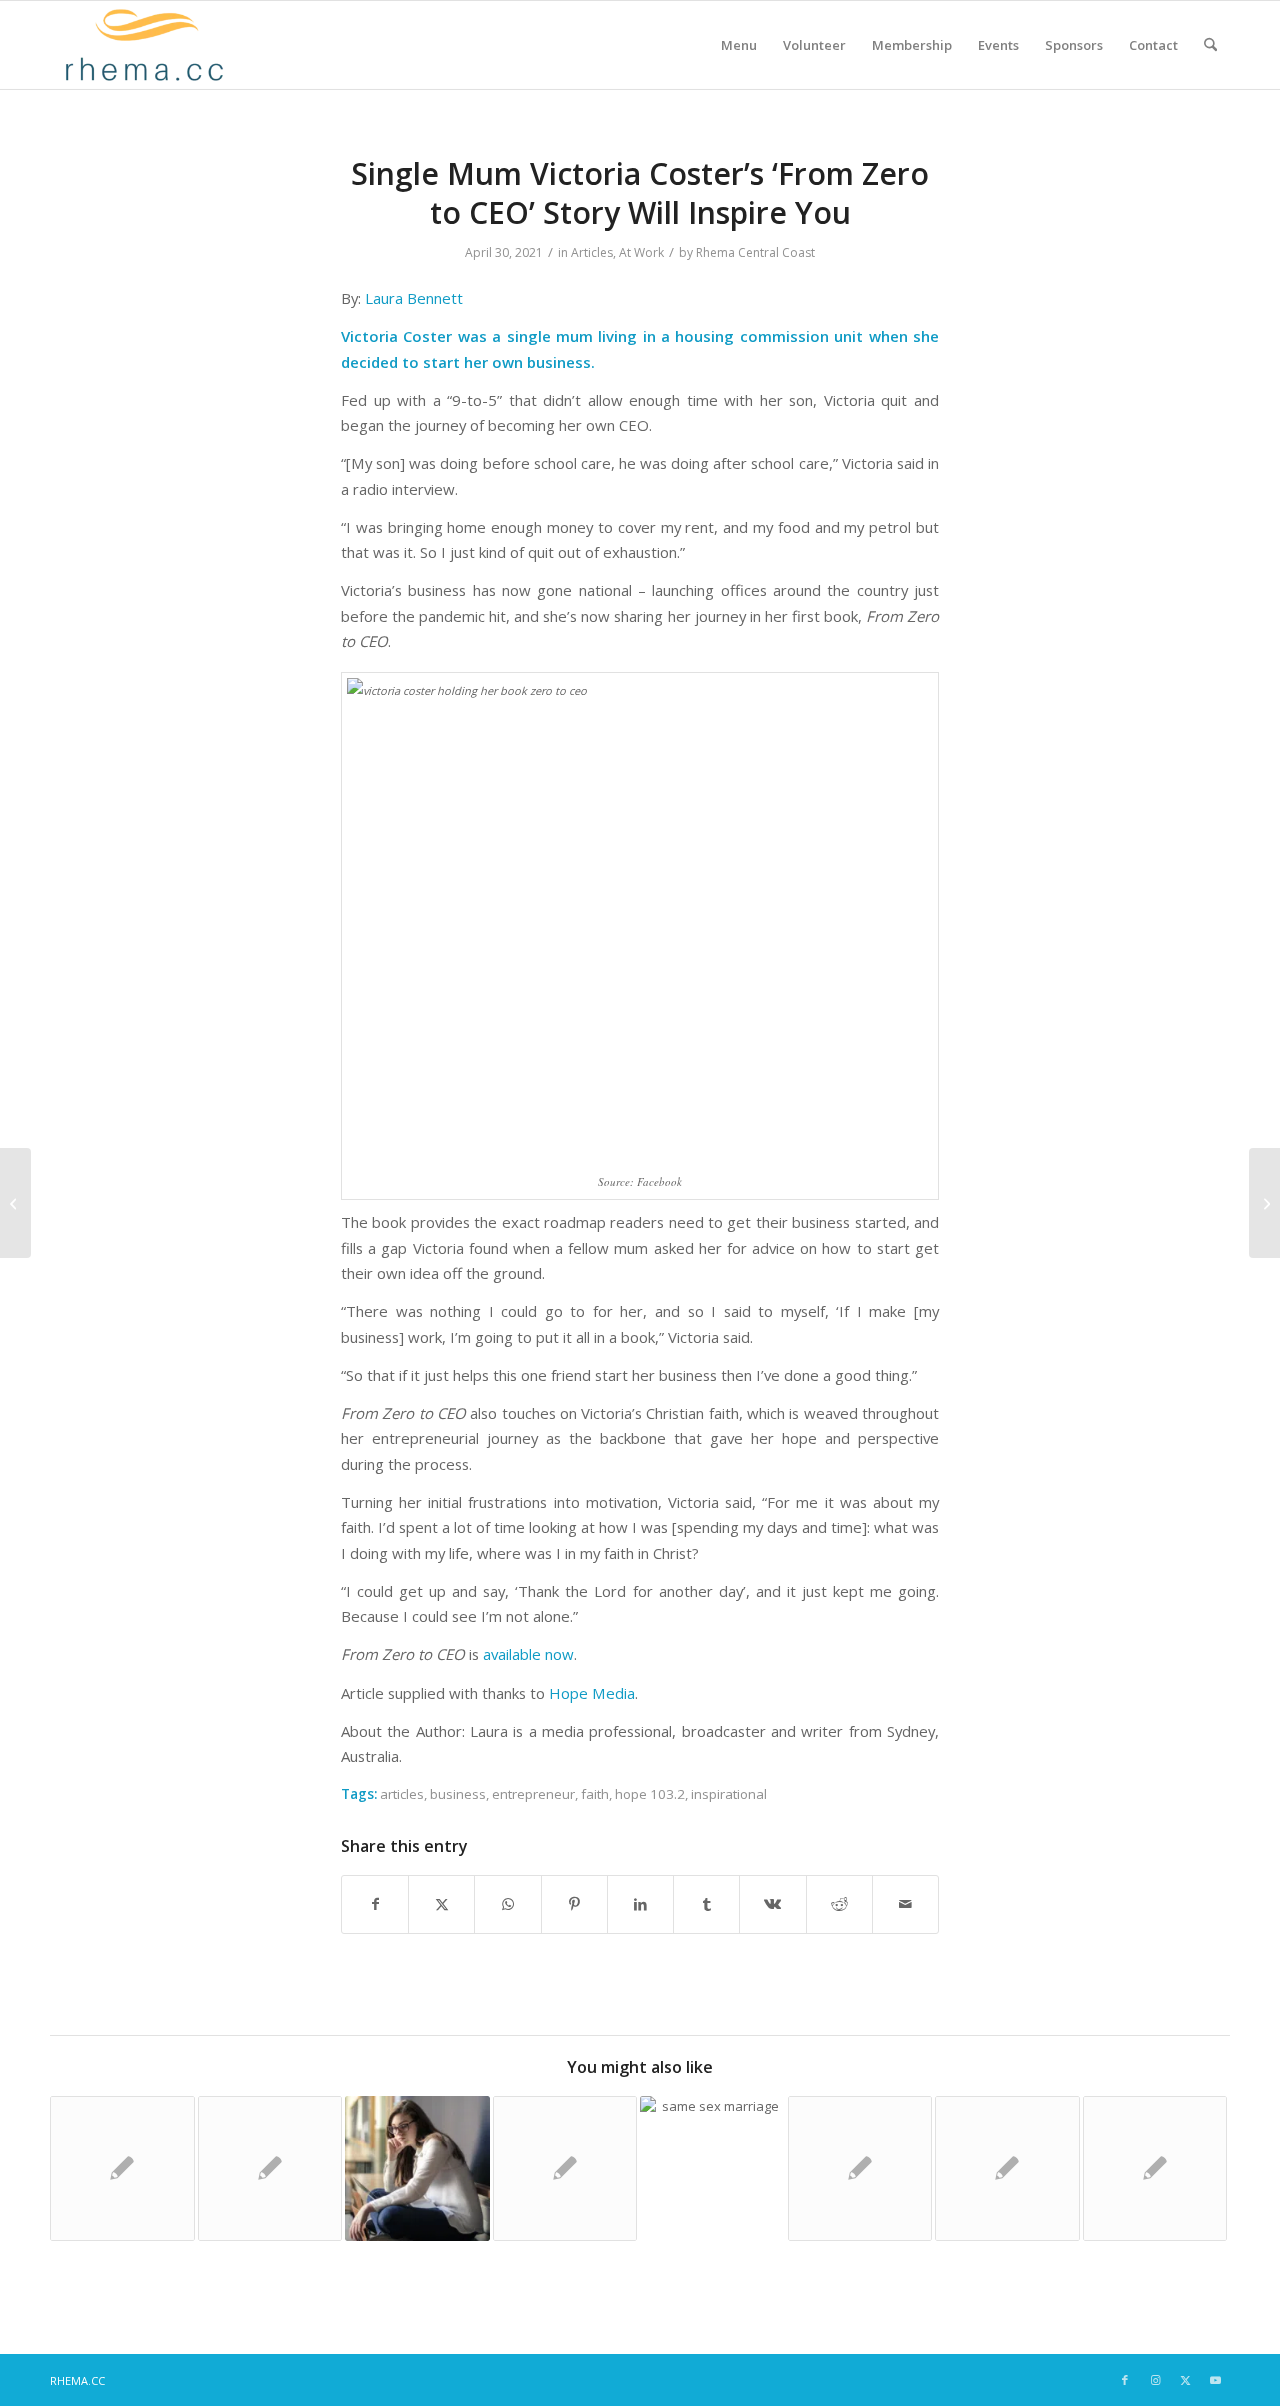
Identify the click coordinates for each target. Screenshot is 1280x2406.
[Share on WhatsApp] (507, 1904)
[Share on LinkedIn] (640, 1904)
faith (595, 1794)
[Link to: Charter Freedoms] (712, 2168)
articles (402, 1794)
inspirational (729, 1794)
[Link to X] (1185, 2380)
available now (528, 1654)
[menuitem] (739, 45)
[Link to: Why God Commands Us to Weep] (1155, 2168)
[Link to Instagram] (1155, 2380)
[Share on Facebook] (375, 1904)
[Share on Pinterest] (574, 1904)
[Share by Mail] (905, 1904)
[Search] (1210, 45)
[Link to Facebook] (1125, 2380)
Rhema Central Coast (755, 252)
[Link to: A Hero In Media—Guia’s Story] (122, 2168)
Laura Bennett (414, 298)
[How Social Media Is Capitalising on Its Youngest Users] (15, 1203)
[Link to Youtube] (1215, 2380)
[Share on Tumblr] (706, 1904)
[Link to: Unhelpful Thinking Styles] (417, 2168)
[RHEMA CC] (142, 45)
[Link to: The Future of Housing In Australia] (860, 2168)
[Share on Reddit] (839, 1904)
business (458, 1794)
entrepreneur (533, 1794)
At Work (641, 252)
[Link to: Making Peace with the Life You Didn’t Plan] (565, 2168)
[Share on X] (441, 1904)
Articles (592, 252)
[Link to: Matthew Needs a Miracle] (1007, 2168)
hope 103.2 (650, 1794)
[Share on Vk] (772, 1904)
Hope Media (592, 1693)
